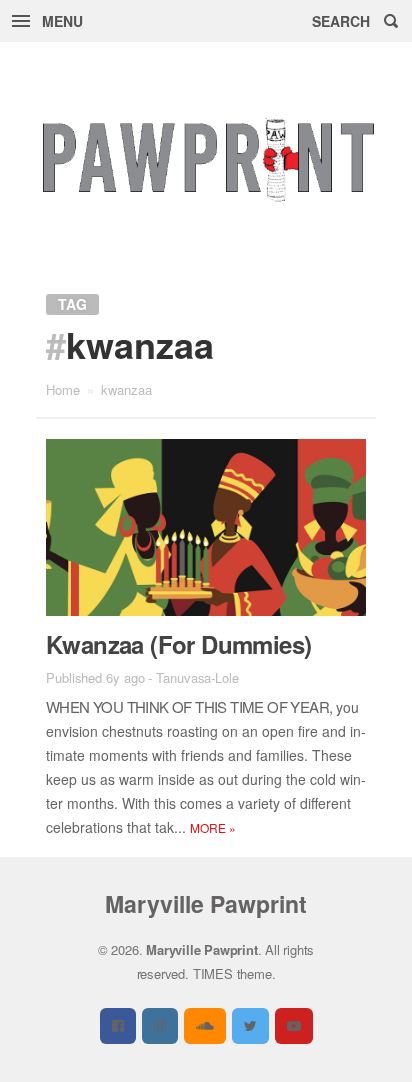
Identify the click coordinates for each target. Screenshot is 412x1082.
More (213, 827)
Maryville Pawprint (206, 903)
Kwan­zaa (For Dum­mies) (178, 644)
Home (63, 389)
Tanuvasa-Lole (197, 677)
